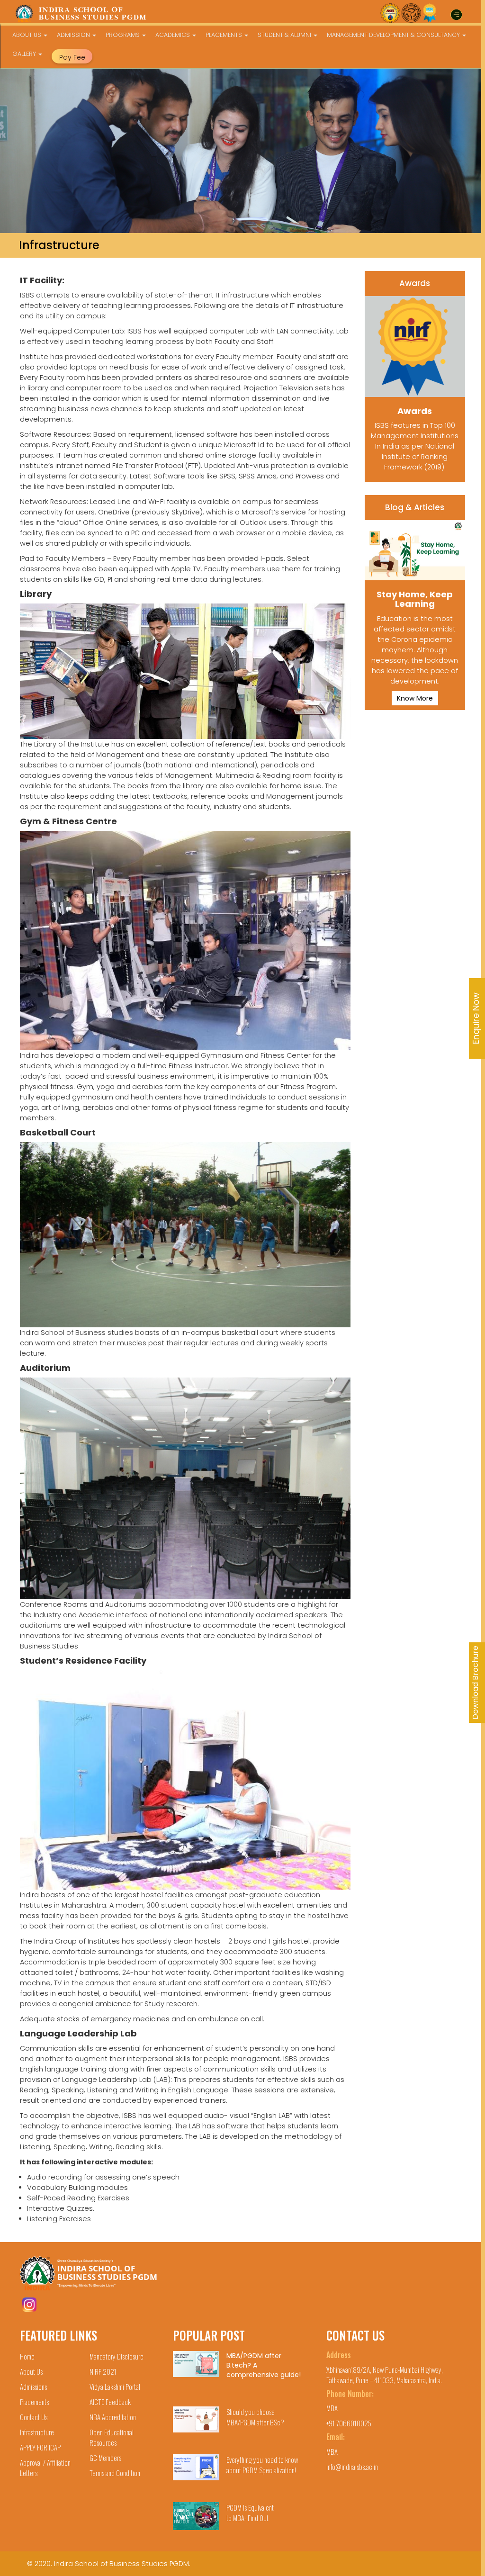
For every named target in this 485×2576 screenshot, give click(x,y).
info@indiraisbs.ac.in (352, 2467)
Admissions (33, 2387)
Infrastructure (37, 2432)
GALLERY (25, 54)
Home (27, 2356)
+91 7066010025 (349, 2423)
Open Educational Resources (112, 2437)
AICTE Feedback (110, 2402)
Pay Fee (72, 57)
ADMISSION (74, 35)
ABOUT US (27, 35)
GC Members (105, 2458)
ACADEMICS (173, 35)
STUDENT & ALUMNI (285, 35)
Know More (415, 698)
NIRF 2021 (103, 2371)
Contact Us (34, 2417)
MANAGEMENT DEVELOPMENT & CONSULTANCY (394, 35)
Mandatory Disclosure (117, 2356)
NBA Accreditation (113, 2417)
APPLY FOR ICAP (40, 2447)
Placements (34, 2402)
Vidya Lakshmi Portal (115, 2387)
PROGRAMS (123, 35)
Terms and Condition (115, 2473)
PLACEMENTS (225, 35)
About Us (31, 2371)
